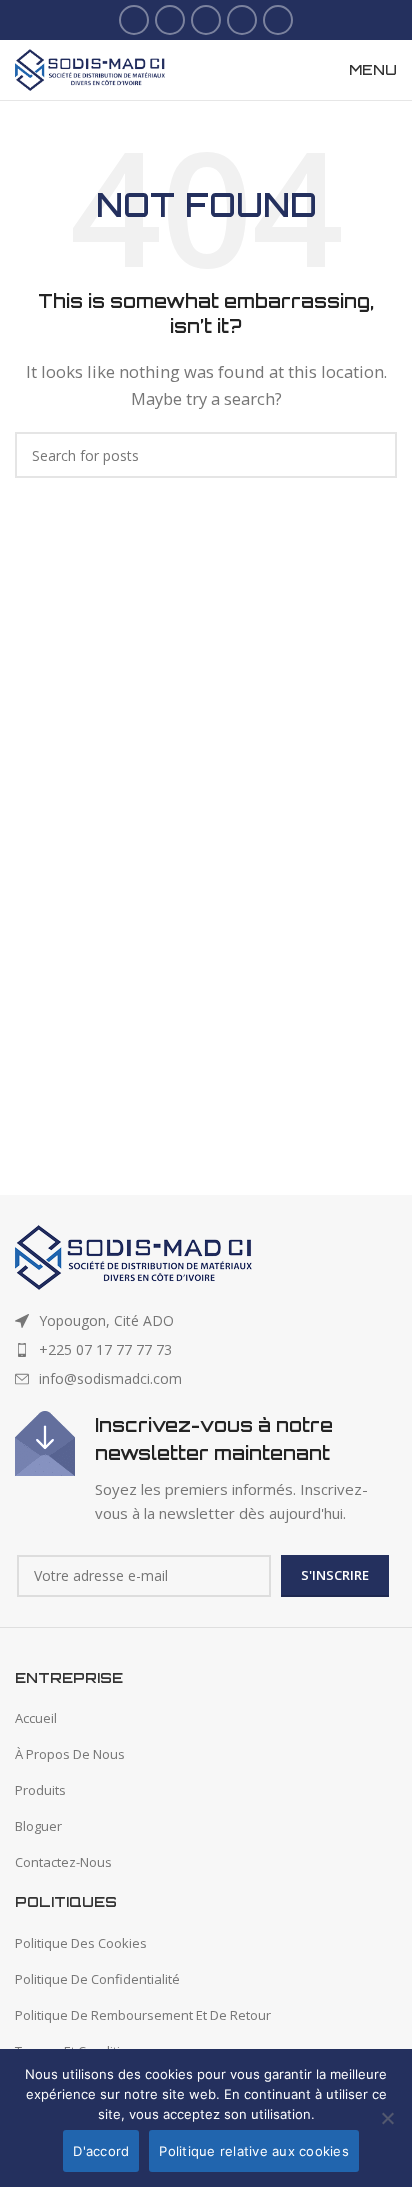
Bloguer (38, 1826)
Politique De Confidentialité (97, 1979)
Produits (40, 1790)
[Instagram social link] (206, 20)
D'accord (101, 2151)
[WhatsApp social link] (278, 20)
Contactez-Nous (63, 1862)
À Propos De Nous (70, 1754)
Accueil (36, 1718)
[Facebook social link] (134, 20)
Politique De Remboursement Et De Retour (143, 2015)
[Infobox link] (206, 1468)
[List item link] (206, 1350)
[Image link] (133, 1255)
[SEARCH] (374, 455)
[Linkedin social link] (242, 20)
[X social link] (170, 20)
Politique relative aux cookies (254, 2151)
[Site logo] (90, 68)
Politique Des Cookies (81, 1943)
